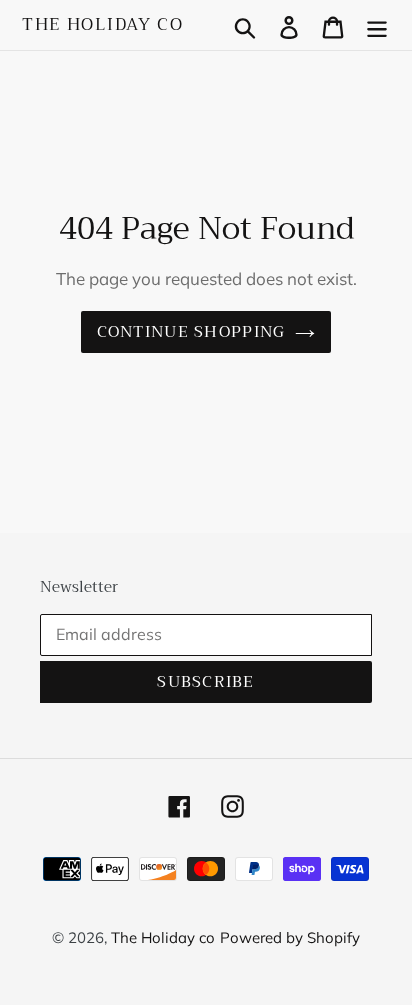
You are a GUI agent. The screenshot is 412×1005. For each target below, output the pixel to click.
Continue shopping (191, 332)
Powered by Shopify (290, 937)
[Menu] (377, 25)
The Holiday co (103, 25)
